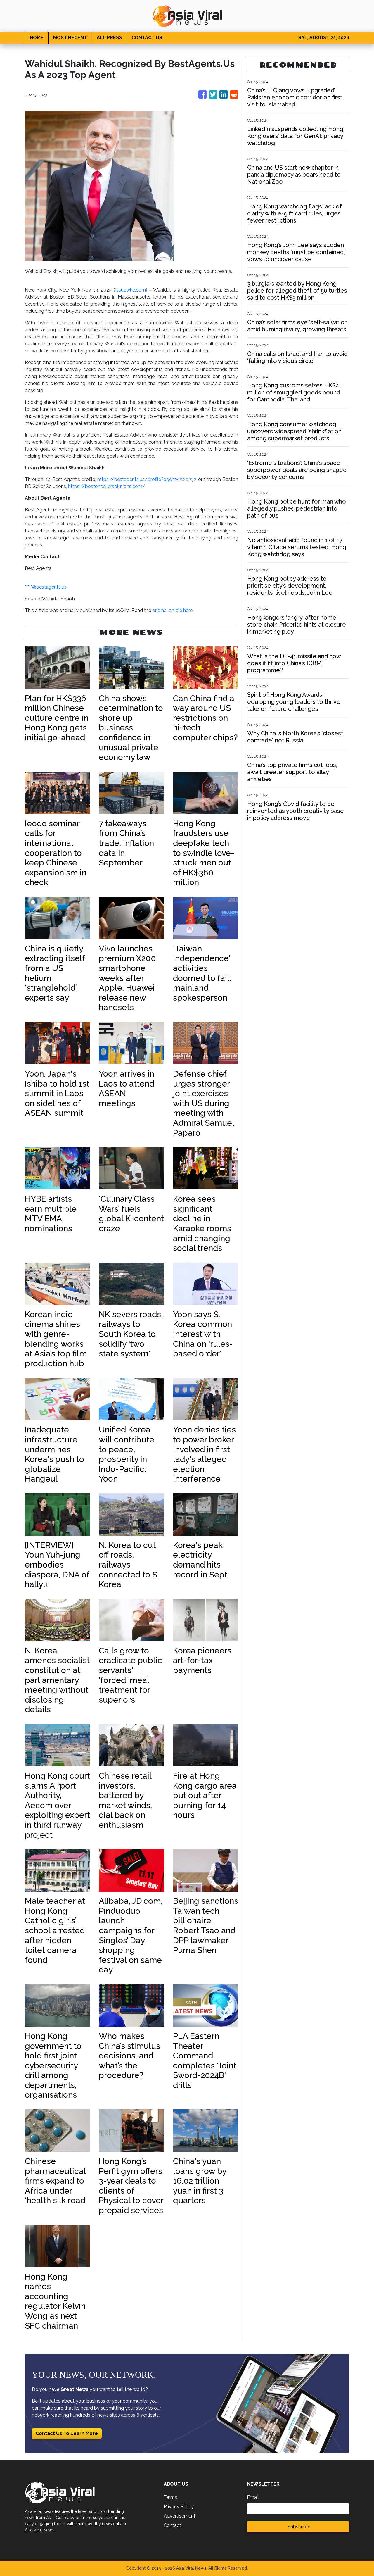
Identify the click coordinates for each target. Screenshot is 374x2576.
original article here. (173, 610)
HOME (37, 38)
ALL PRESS (109, 38)
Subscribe (298, 2527)
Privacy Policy (179, 2507)
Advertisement (180, 2516)
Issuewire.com (130, 290)
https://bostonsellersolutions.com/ (107, 486)
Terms (170, 2497)
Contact (172, 2525)
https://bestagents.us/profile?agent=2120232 (147, 479)
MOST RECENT (70, 38)
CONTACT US (147, 38)
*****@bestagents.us (46, 587)
